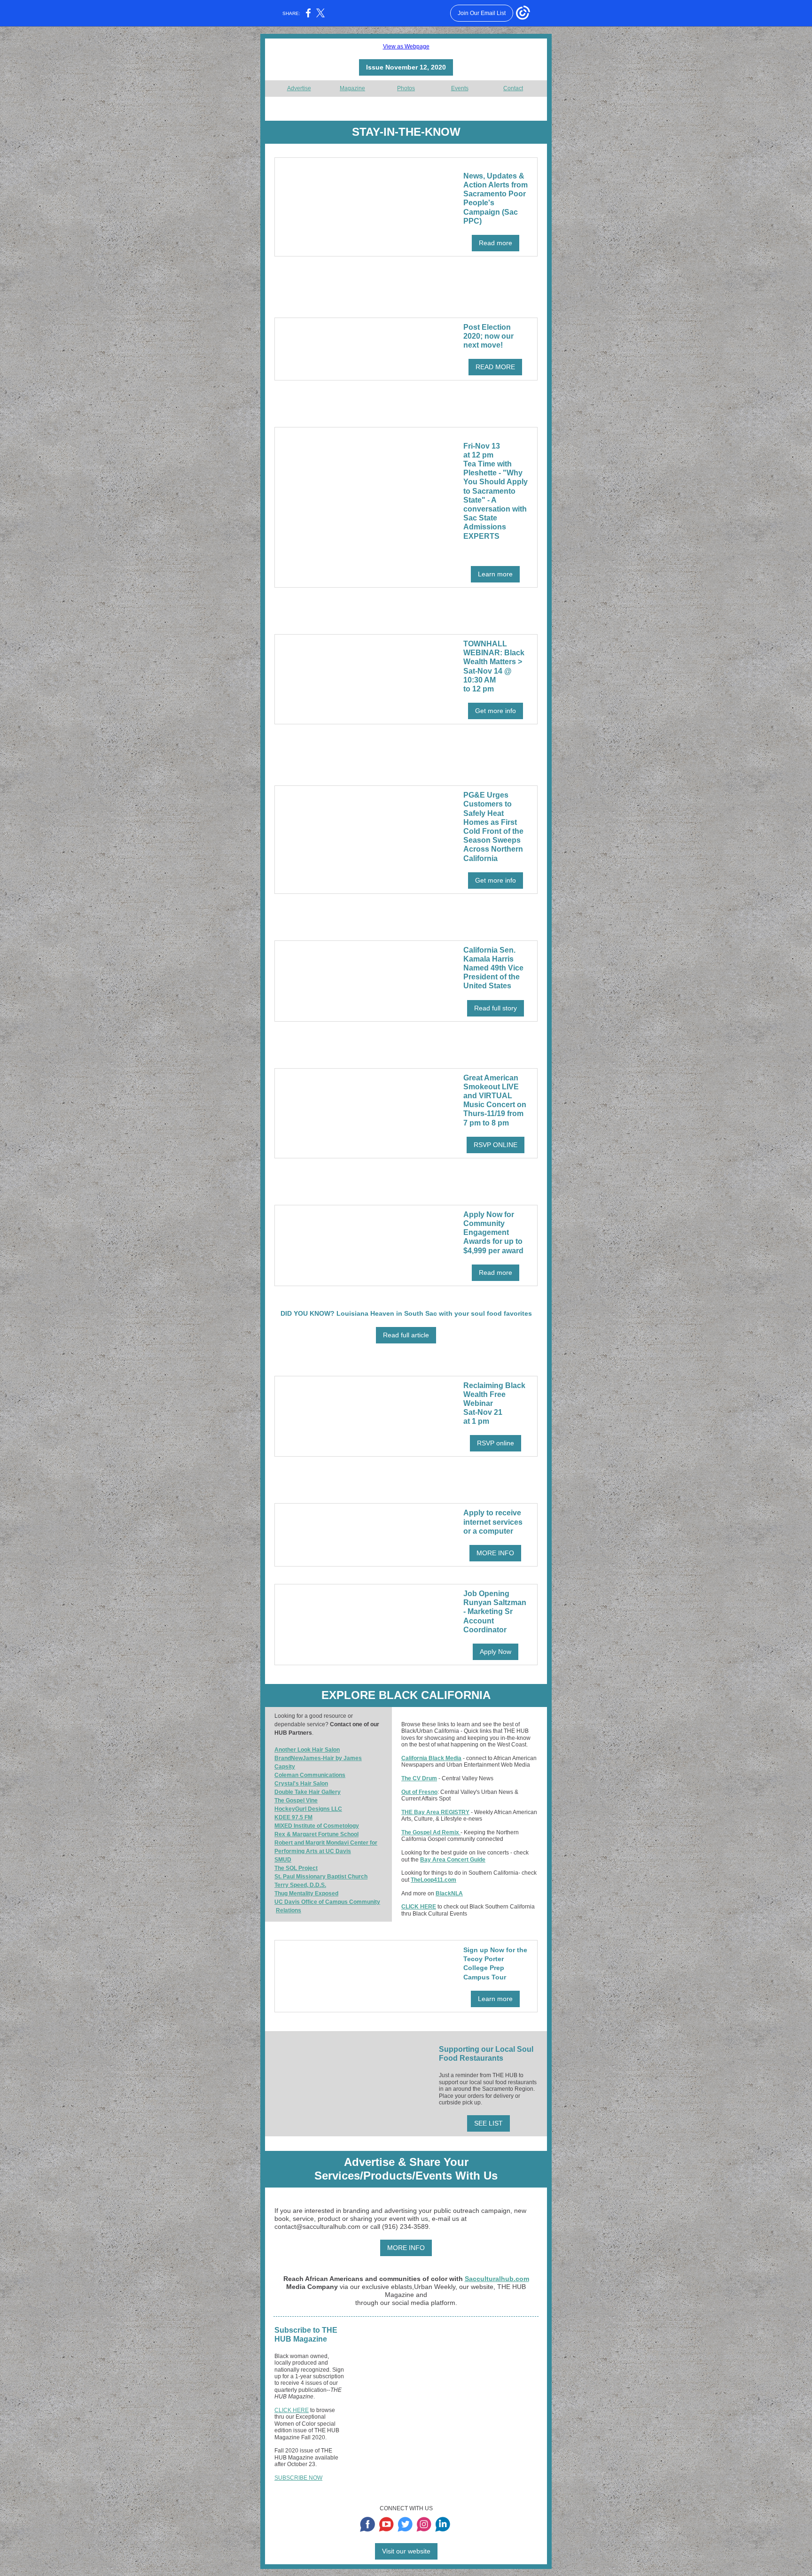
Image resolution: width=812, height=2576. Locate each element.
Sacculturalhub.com (497, 2279)
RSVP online (496, 1443)
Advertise (299, 88)
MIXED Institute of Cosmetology (317, 1826)
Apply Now (496, 1652)
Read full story (496, 1008)
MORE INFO (495, 1553)
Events (460, 88)
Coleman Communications (310, 1775)
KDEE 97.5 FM (293, 1817)
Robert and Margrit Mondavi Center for (326, 1843)
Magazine (352, 88)
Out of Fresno (419, 1792)
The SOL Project (296, 1868)
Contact (513, 88)
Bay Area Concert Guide (453, 1860)
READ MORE (495, 367)
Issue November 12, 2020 (406, 67)
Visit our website (406, 2551)
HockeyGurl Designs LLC (308, 1809)
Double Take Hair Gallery (308, 1792)
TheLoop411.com (433, 1880)
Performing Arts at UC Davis (313, 1851)
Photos (406, 88)
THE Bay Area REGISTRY (435, 1812)
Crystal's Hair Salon (301, 1784)
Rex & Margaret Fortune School (316, 1834)
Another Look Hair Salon (307, 1750)
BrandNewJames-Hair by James (318, 1758)
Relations (289, 1910)
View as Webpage (406, 47)
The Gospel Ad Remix (431, 1832)
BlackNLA (449, 1893)
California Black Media (431, 1758)
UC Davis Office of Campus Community (327, 1902)
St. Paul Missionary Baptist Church (321, 1877)
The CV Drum (419, 1778)
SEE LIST (488, 2123)
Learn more (495, 574)
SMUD (283, 1860)
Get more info (496, 711)
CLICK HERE (419, 1907)
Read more (496, 243)
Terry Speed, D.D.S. (300, 1885)
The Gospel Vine (296, 1800)
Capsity (285, 1767)
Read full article (406, 1335)
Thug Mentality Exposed (306, 1893)
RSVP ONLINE (496, 1145)
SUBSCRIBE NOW (298, 2478)
